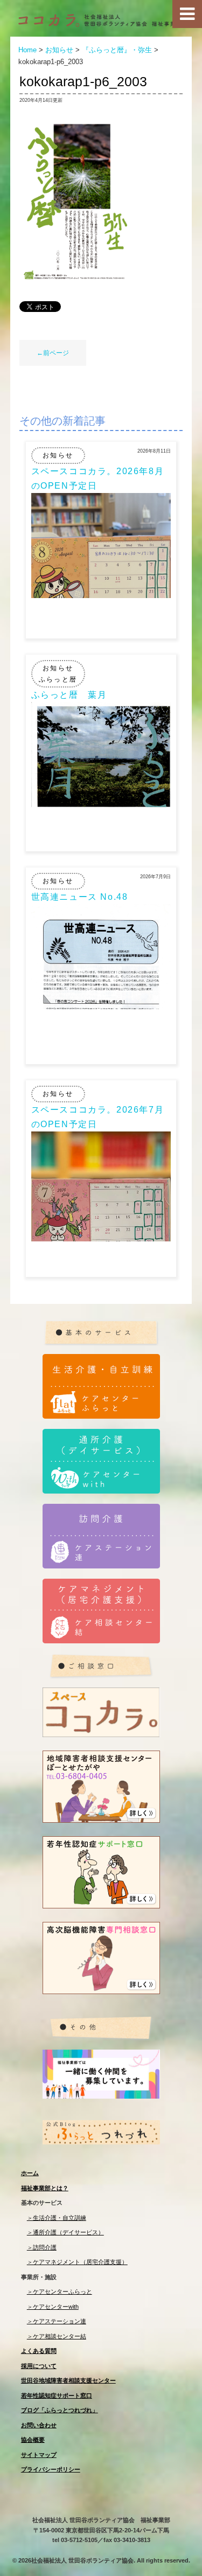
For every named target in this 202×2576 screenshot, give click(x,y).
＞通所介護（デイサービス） (65, 2232)
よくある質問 (39, 2351)
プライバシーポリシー (51, 2469)
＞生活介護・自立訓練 (57, 2218)
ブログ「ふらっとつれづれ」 (60, 2410)
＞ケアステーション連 (57, 2321)
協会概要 (33, 2440)
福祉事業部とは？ (45, 2188)
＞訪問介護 (42, 2247)
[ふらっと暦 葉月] (101, 804)
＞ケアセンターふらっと (60, 2292)
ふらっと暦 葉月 (69, 695)
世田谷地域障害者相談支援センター (68, 2380)
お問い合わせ (39, 2425)
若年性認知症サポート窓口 (57, 2396)
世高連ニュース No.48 (80, 897)
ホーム (30, 2173)
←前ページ (53, 353)
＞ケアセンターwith (53, 2307)
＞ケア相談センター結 (57, 2336)
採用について (39, 2366)
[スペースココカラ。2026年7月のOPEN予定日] (101, 1238)
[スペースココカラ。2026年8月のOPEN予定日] (101, 595)
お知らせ (58, 455)
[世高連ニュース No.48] (101, 1006)
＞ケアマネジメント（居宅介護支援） (77, 2262)
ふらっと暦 (58, 679)
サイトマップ (39, 2455)
